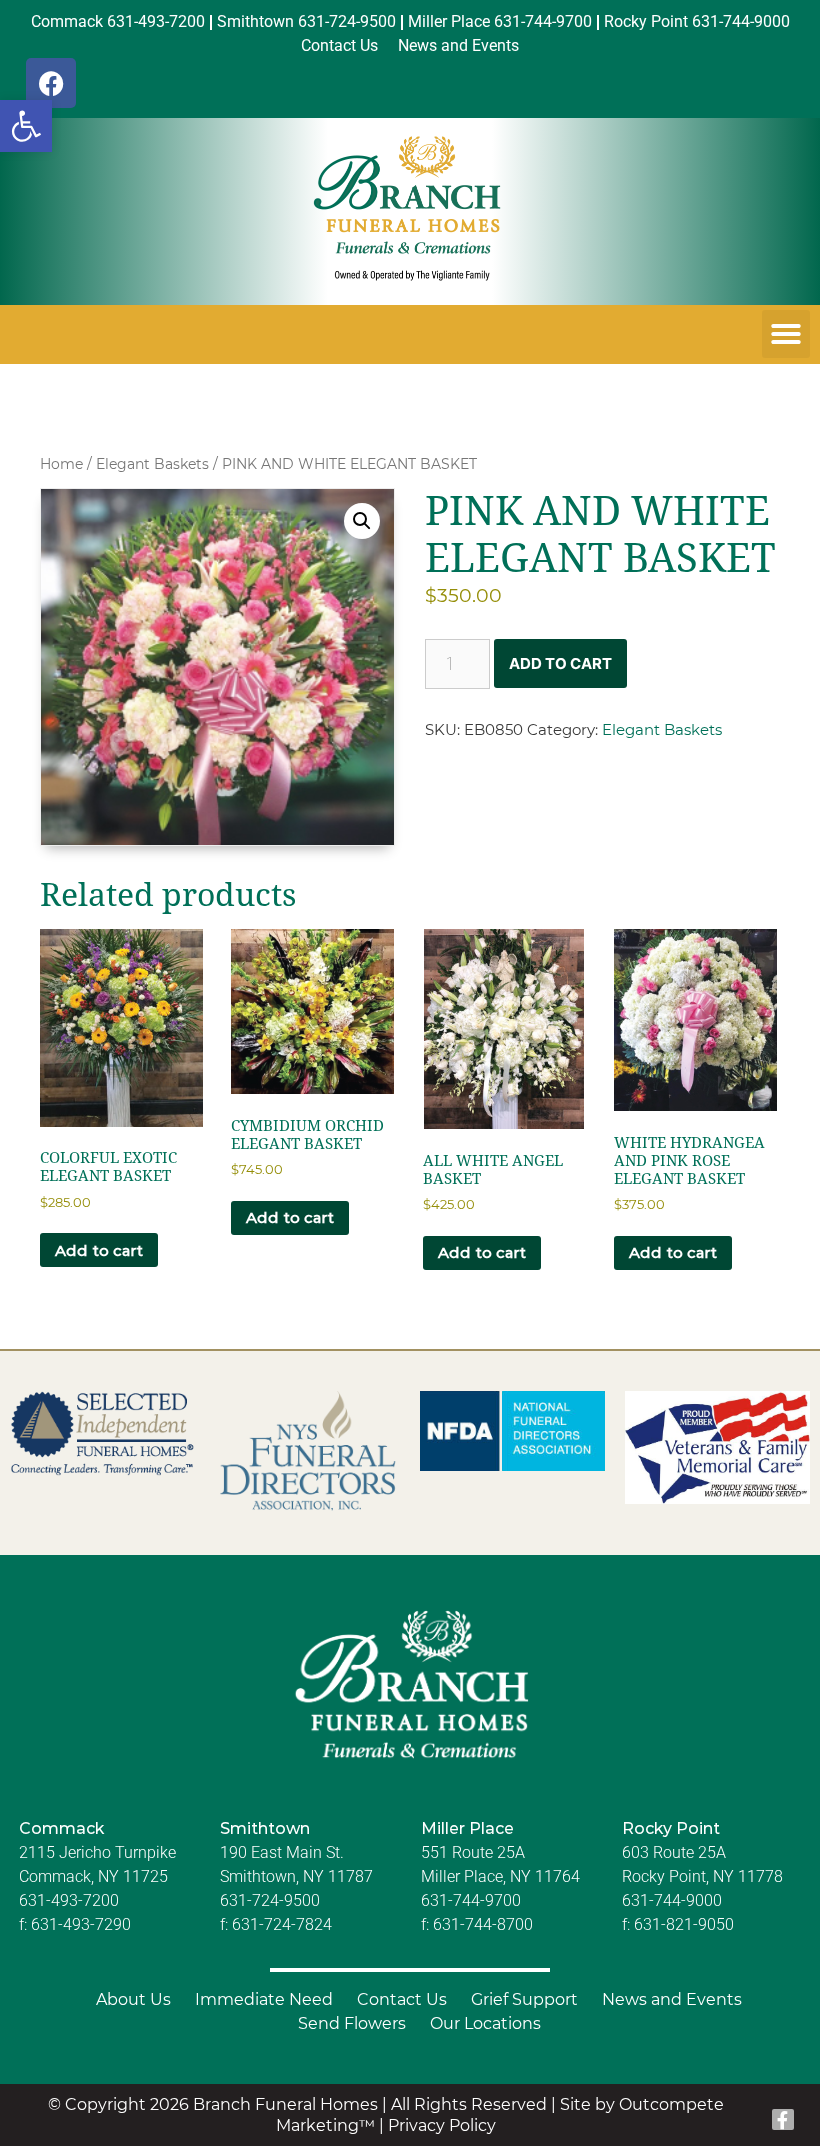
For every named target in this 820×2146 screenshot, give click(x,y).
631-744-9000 (672, 1900)
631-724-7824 (282, 1924)
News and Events (672, 1999)
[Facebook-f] (783, 2120)
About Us (133, 1999)
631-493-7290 (81, 1924)
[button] (26, 126)
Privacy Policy (442, 2125)
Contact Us (402, 1999)
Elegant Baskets (152, 464)
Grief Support (524, 1999)
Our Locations (485, 2023)
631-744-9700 (471, 1900)
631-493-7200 (69, 1900)
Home (61, 464)
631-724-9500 (270, 1900)
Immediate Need (264, 1999)
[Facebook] (51, 83)
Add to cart (560, 663)
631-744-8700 (483, 1924)
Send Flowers (352, 2023)
